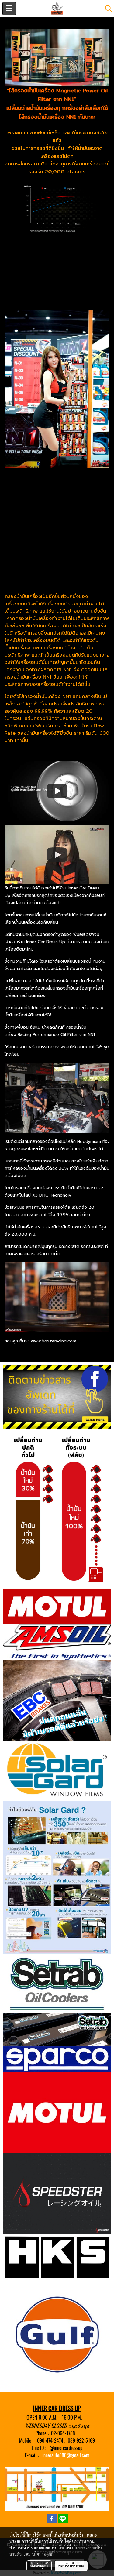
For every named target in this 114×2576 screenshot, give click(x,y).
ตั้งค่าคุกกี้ (39, 2566)
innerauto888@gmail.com (66, 2455)
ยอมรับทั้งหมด (71, 2566)
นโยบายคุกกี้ (43, 2554)
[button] (106, 9)
